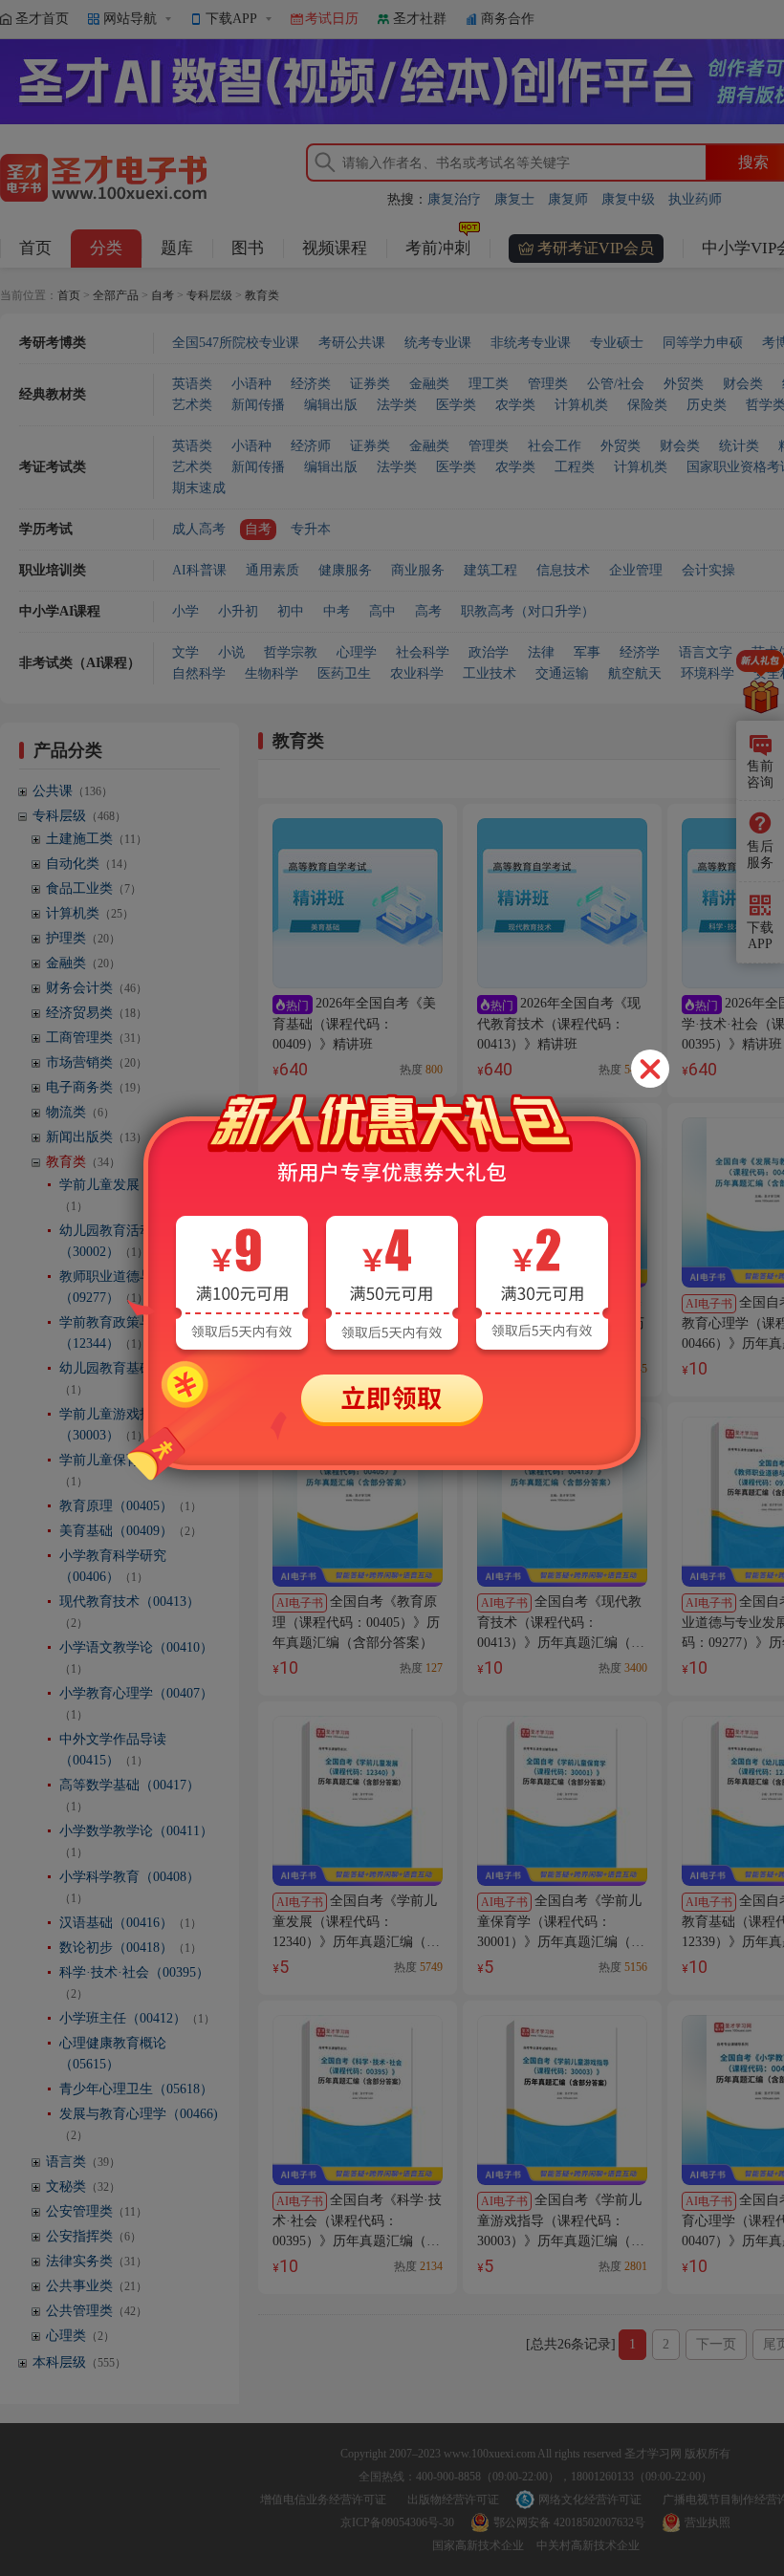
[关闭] (650, 1069)
